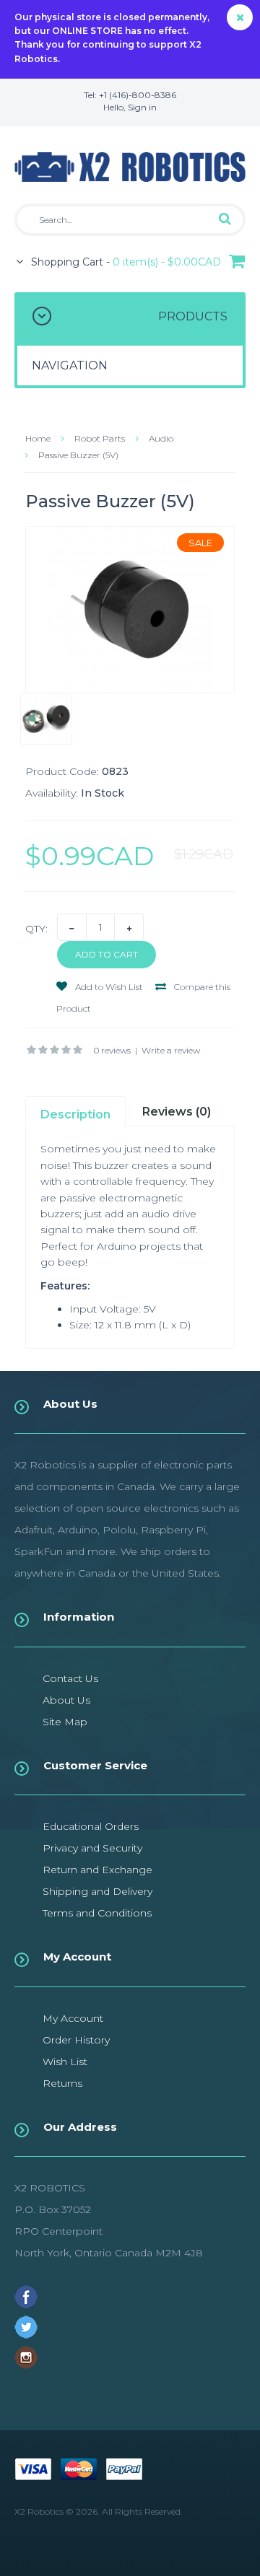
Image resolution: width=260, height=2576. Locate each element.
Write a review (171, 1050)
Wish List (65, 2062)
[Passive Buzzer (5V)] (130, 610)
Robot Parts (100, 438)
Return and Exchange (97, 1870)
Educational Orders (91, 1826)
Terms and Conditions (97, 1913)
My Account (73, 2018)
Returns (62, 2083)
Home (38, 438)
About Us (66, 1700)
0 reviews (112, 1050)
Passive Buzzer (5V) (78, 455)
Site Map (65, 1722)
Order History (76, 2040)
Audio (161, 438)
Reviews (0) (177, 1112)
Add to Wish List (108, 987)
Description (75, 1114)
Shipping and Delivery (97, 1891)
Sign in (142, 107)
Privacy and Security (92, 1848)
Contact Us (70, 1678)
